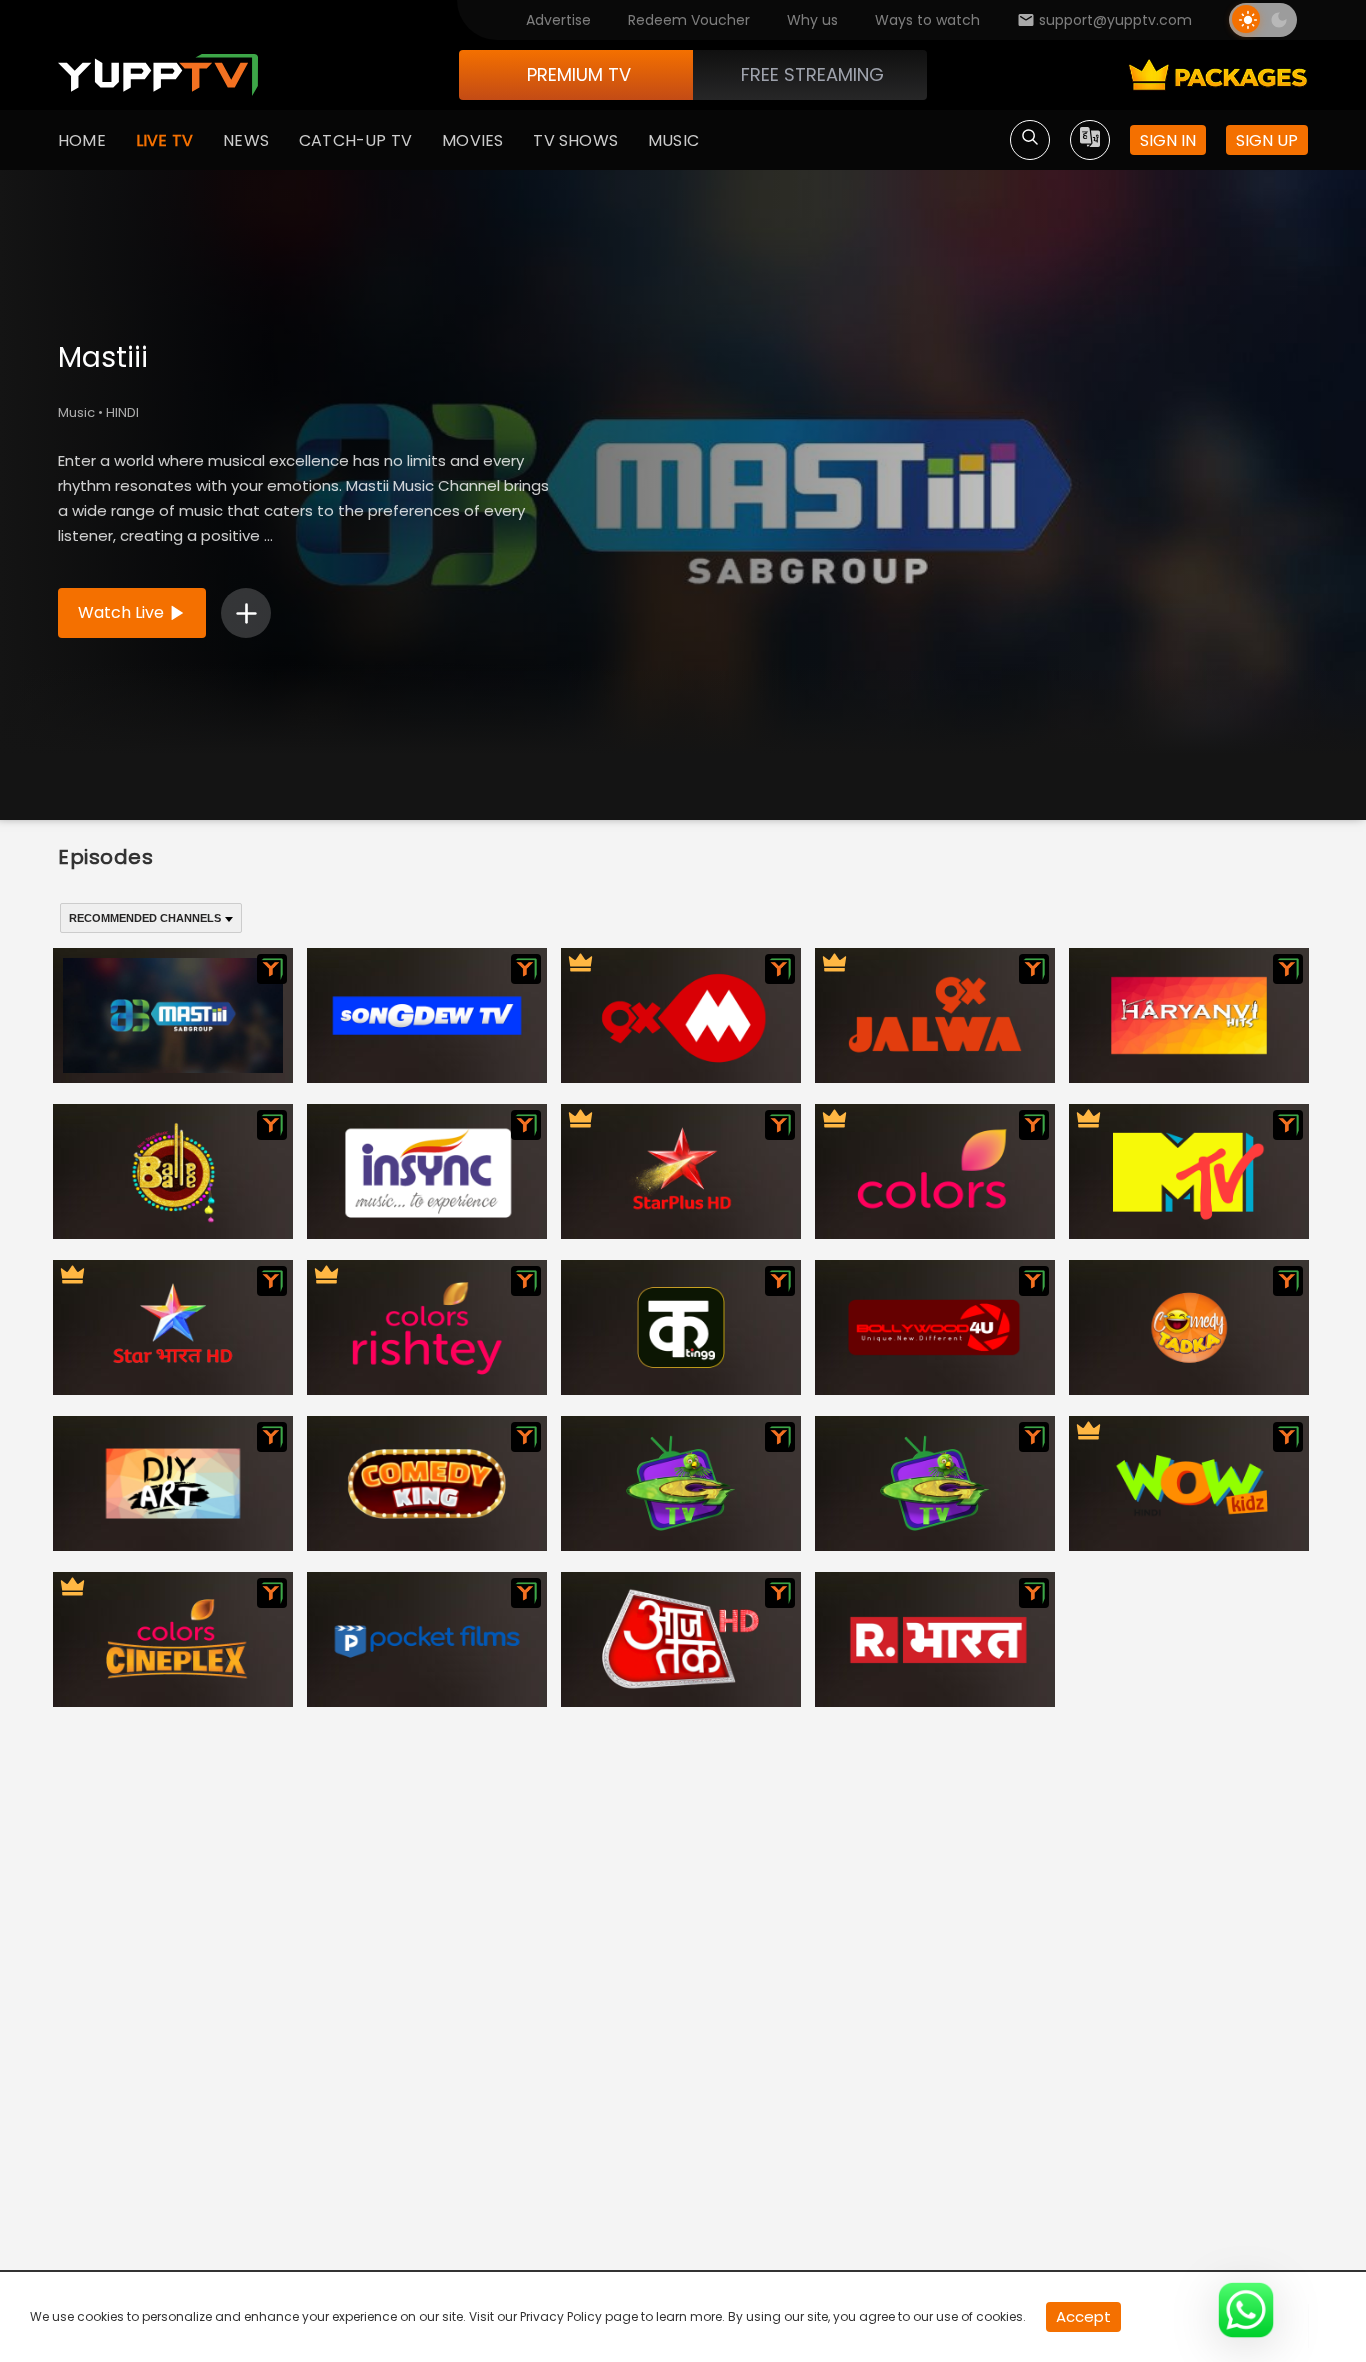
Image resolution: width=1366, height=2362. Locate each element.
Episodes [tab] (106, 857)
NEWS (246, 140)
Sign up (1267, 140)
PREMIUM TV (579, 74)
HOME (82, 140)
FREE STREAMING (812, 74)
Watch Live (121, 612)
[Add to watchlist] (246, 613)
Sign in (1168, 140)
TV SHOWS (575, 140)
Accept (1083, 2316)
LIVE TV (164, 140)
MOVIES (472, 140)
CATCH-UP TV (355, 140)
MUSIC (673, 140)
